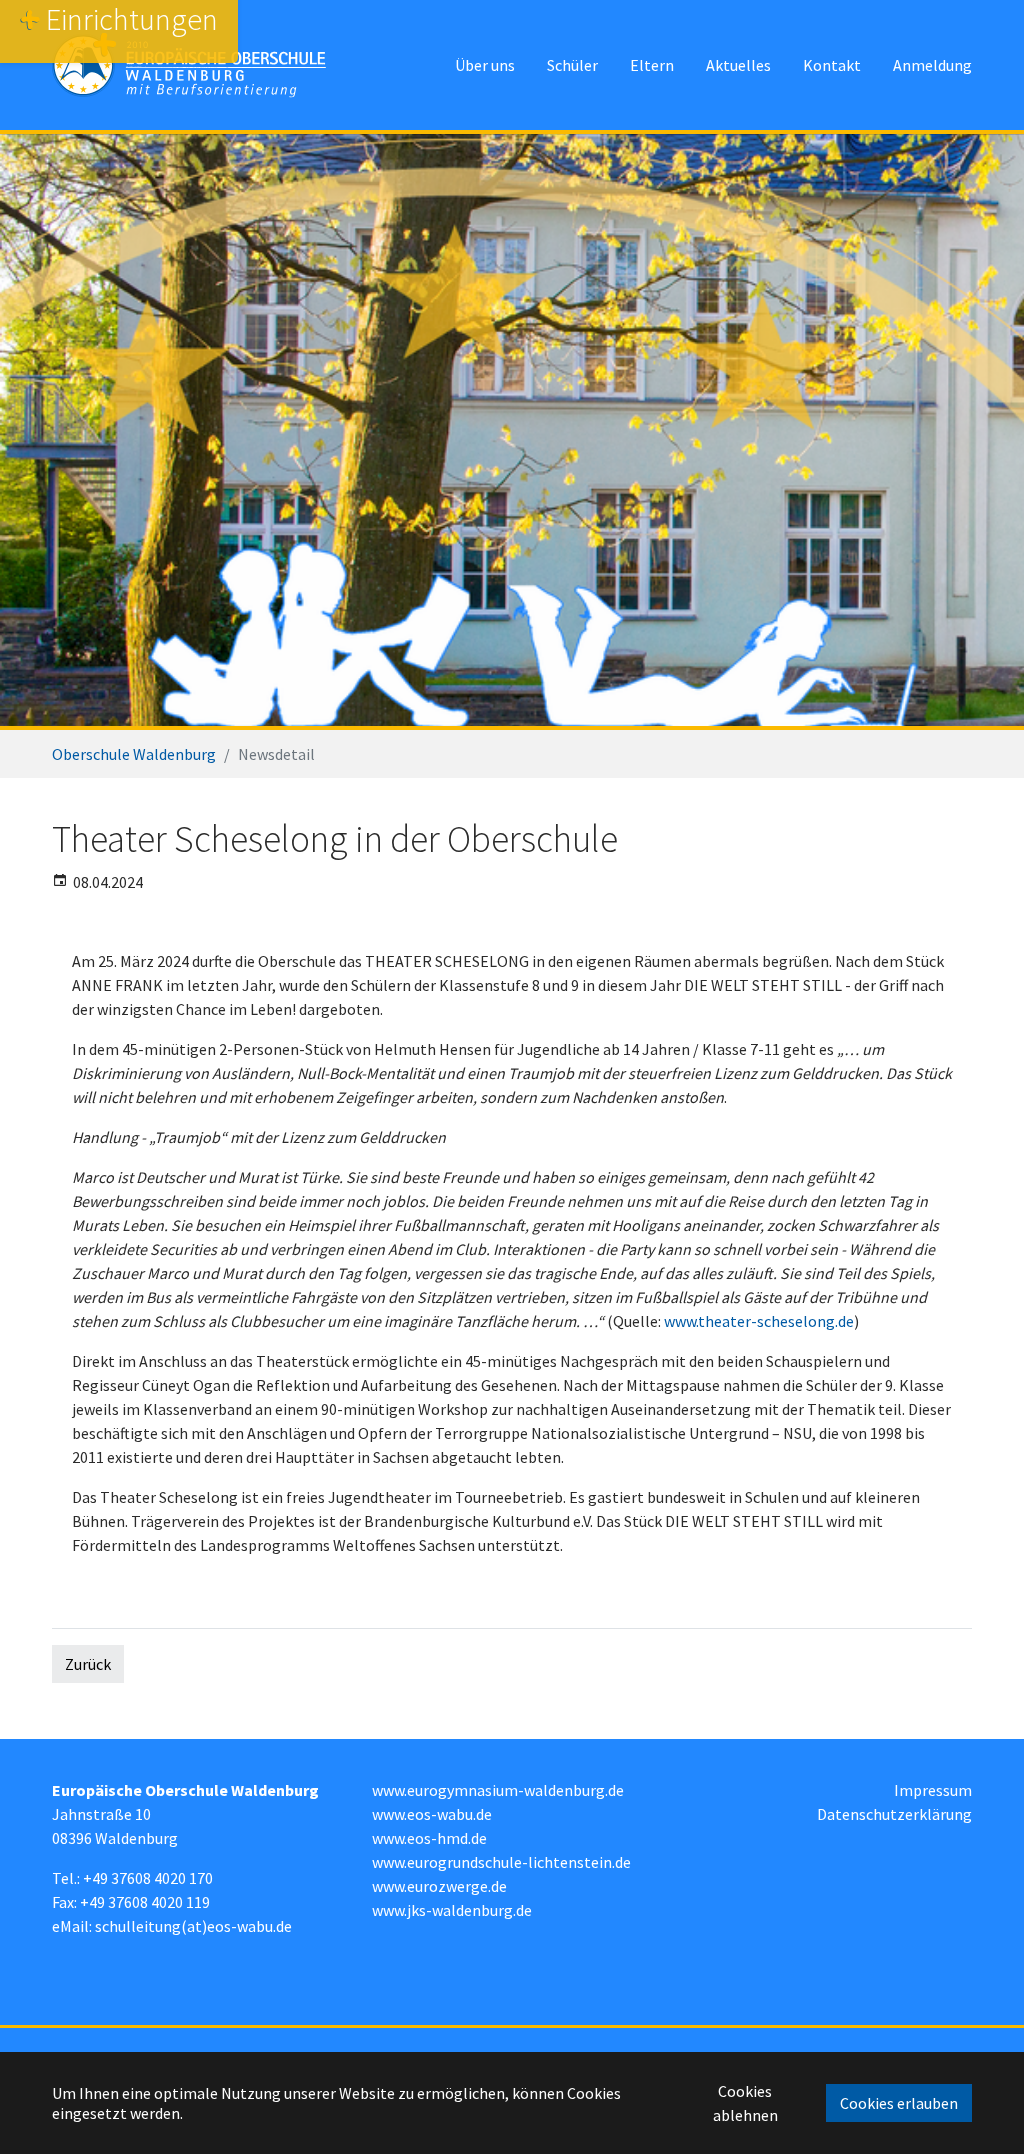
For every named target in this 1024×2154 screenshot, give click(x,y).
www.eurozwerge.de (439, 1886)
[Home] (189, 65)
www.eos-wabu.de (432, 1814)
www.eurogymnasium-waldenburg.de (498, 1790)
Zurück (88, 1664)
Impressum (933, 1790)
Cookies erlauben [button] (899, 2103)
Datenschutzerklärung (894, 1814)
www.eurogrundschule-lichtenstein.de (501, 1862)
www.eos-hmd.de (429, 1838)
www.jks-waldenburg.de (452, 1910)
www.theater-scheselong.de (759, 1321)
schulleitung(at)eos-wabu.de (193, 1926)
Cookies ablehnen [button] (745, 2103)
